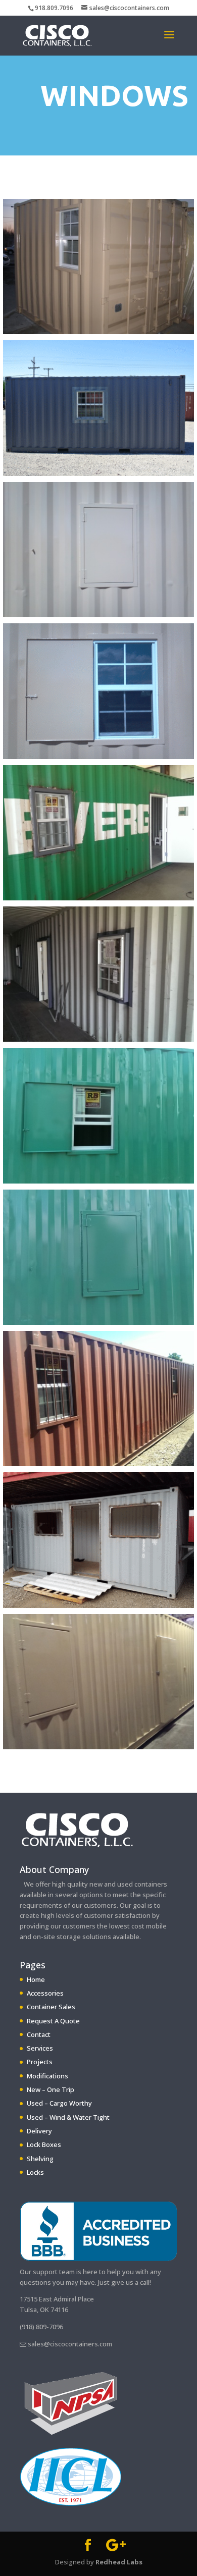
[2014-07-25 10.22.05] (98, 1039)
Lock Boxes (44, 2144)
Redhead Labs (119, 2562)
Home (36, 1979)
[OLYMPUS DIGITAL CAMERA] (98, 331)
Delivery (39, 2131)
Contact (39, 2034)
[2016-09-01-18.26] (98, 1605)
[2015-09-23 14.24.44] (98, 1463)
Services (40, 2048)
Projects (40, 2062)
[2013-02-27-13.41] (98, 756)
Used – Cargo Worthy (59, 2103)
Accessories (45, 1993)
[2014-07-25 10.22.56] (98, 898)
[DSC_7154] (98, 473)
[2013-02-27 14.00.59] (98, 614)
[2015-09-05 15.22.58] (98, 1322)
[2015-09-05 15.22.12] (98, 1181)
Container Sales (51, 2007)
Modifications (47, 2076)
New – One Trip (51, 2089)
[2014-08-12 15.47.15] (98, 1747)
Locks (35, 2172)
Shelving (40, 2159)
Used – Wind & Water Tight (68, 2117)
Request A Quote (53, 2021)
